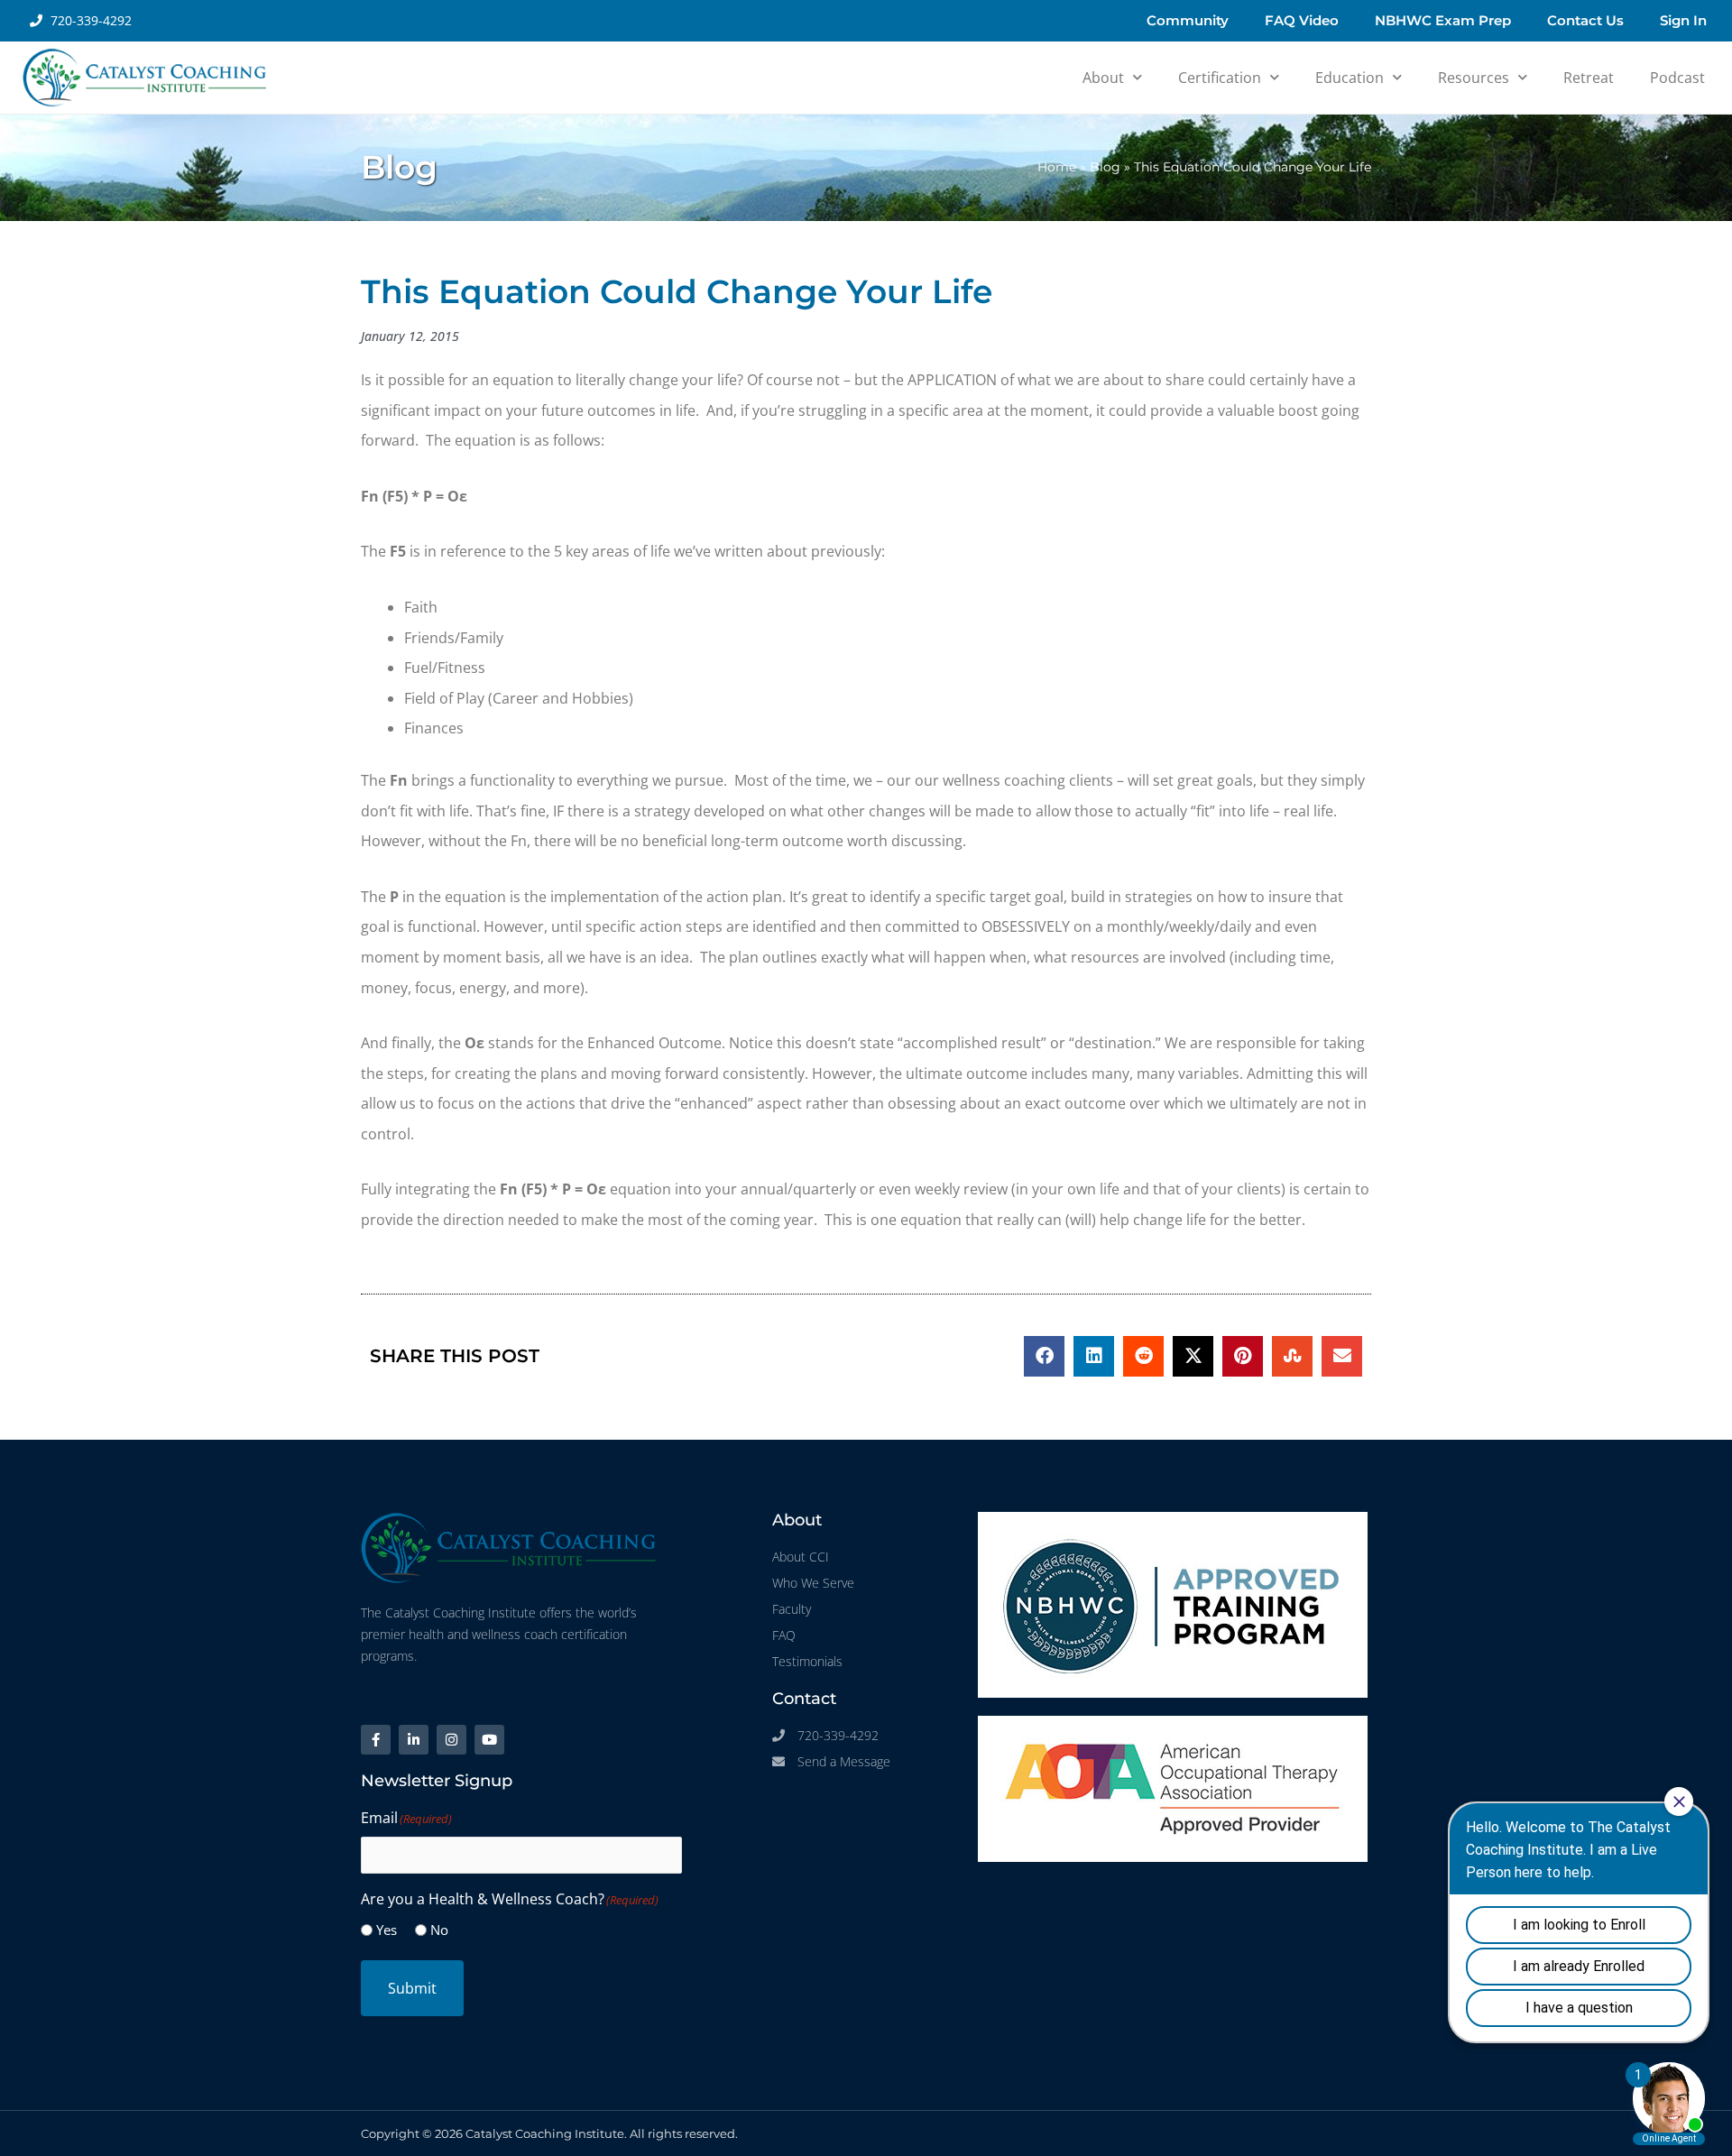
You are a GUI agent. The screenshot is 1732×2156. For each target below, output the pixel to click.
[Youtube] (489, 1740)
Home (1057, 167)
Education (1350, 78)
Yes (387, 1930)
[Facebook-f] (376, 1740)
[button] (1044, 1356)
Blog (1105, 167)
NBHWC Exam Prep (1443, 20)
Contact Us (1585, 20)
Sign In (1683, 20)
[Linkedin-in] (414, 1740)
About (1103, 78)
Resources (1474, 78)
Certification (1220, 78)
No (439, 1930)
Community (1188, 20)
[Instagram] (451, 1740)
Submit (412, 1988)
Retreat (1589, 78)
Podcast (1677, 78)
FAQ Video (1302, 20)
